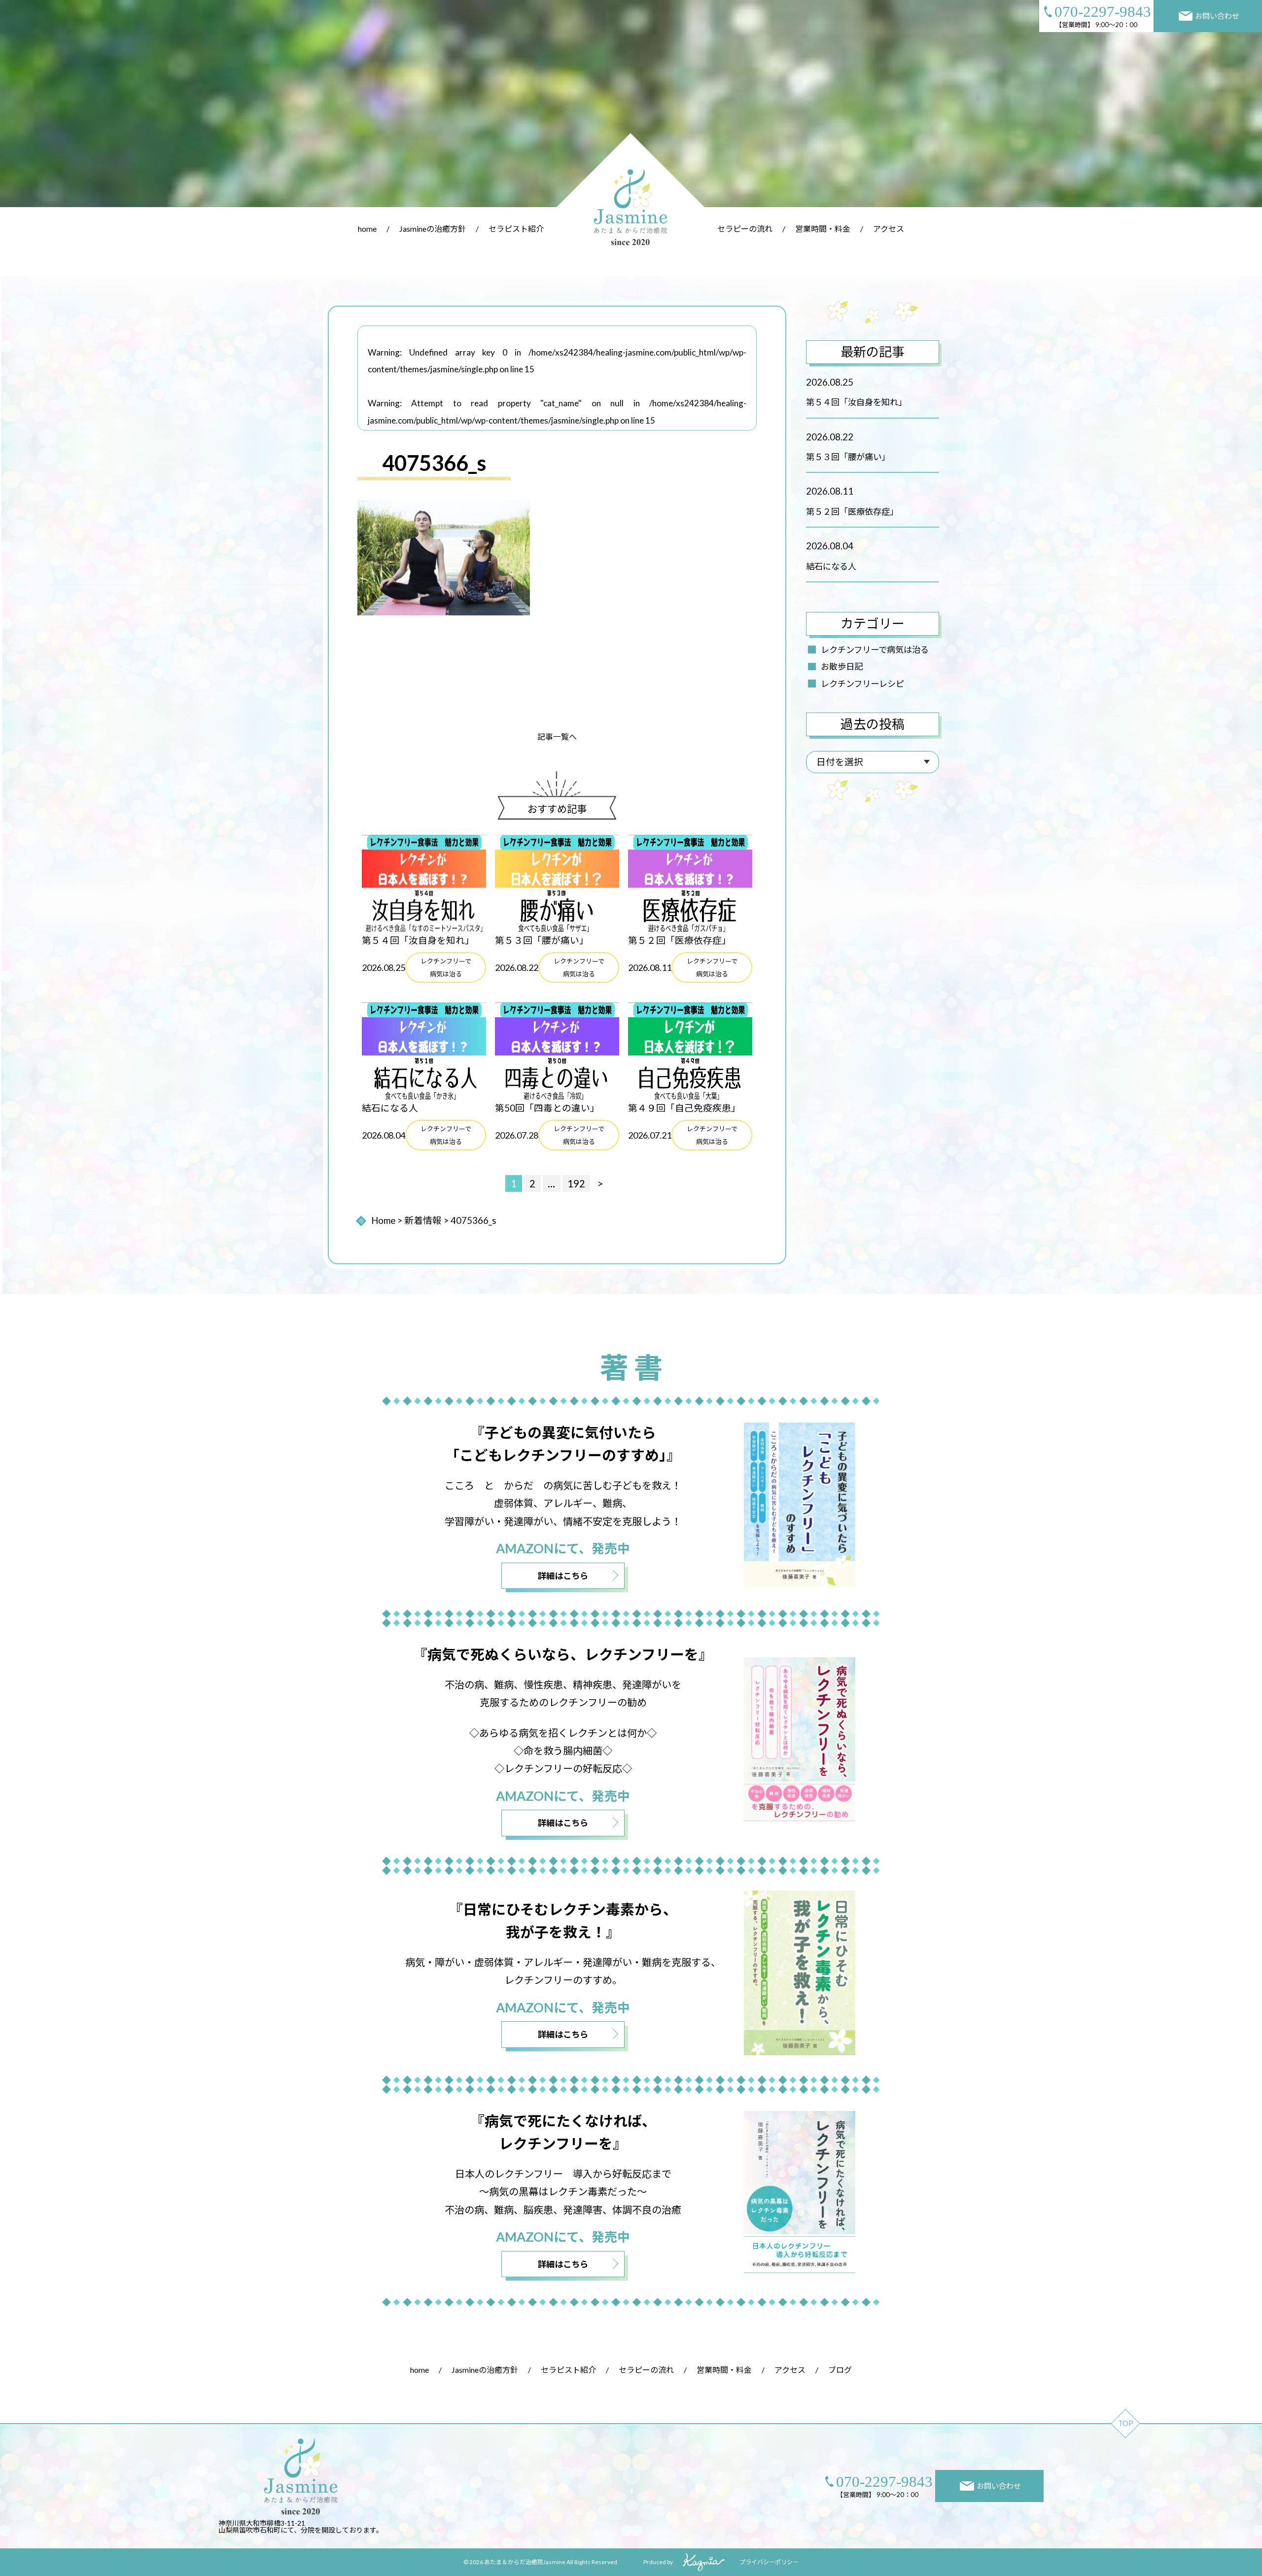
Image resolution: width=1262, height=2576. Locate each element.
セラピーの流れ (745, 229)
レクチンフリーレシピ (862, 684)
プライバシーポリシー (769, 2562)
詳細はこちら (563, 1576)
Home (383, 1220)
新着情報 (423, 1220)
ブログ (840, 2370)
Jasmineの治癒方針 (433, 229)
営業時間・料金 (823, 229)
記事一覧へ (557, 736)
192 (576, 1183)
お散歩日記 (842, 666)
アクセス (889, 229)
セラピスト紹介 (516, 229)
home (367, 229)
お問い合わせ (1217, 16)
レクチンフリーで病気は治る (875, 650)
